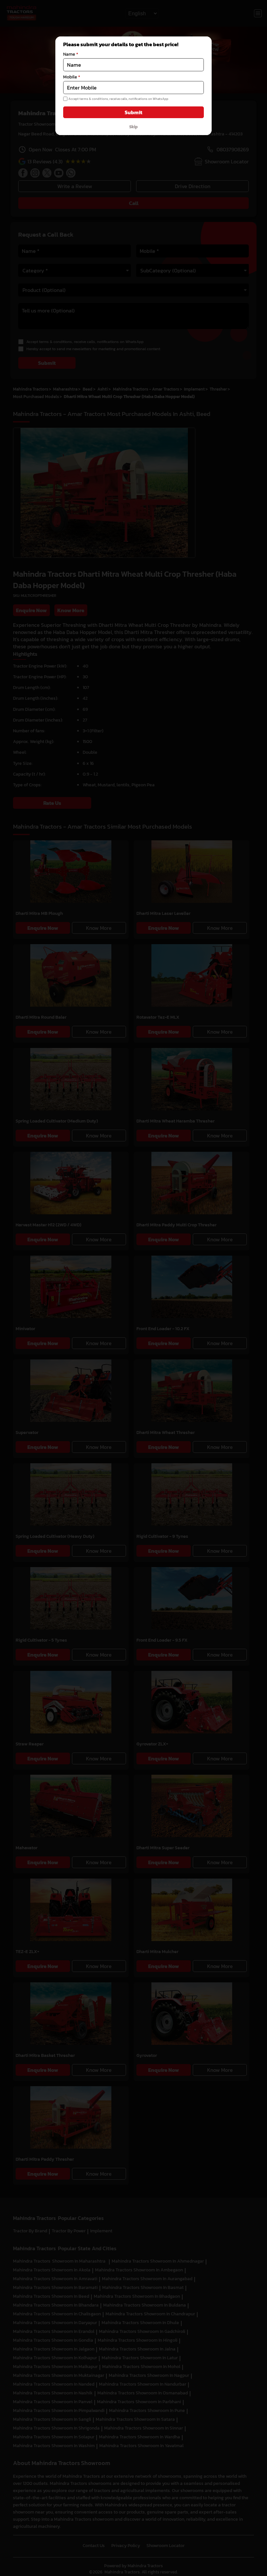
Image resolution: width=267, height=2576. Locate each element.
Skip (133, 127)
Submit (133, 112)
